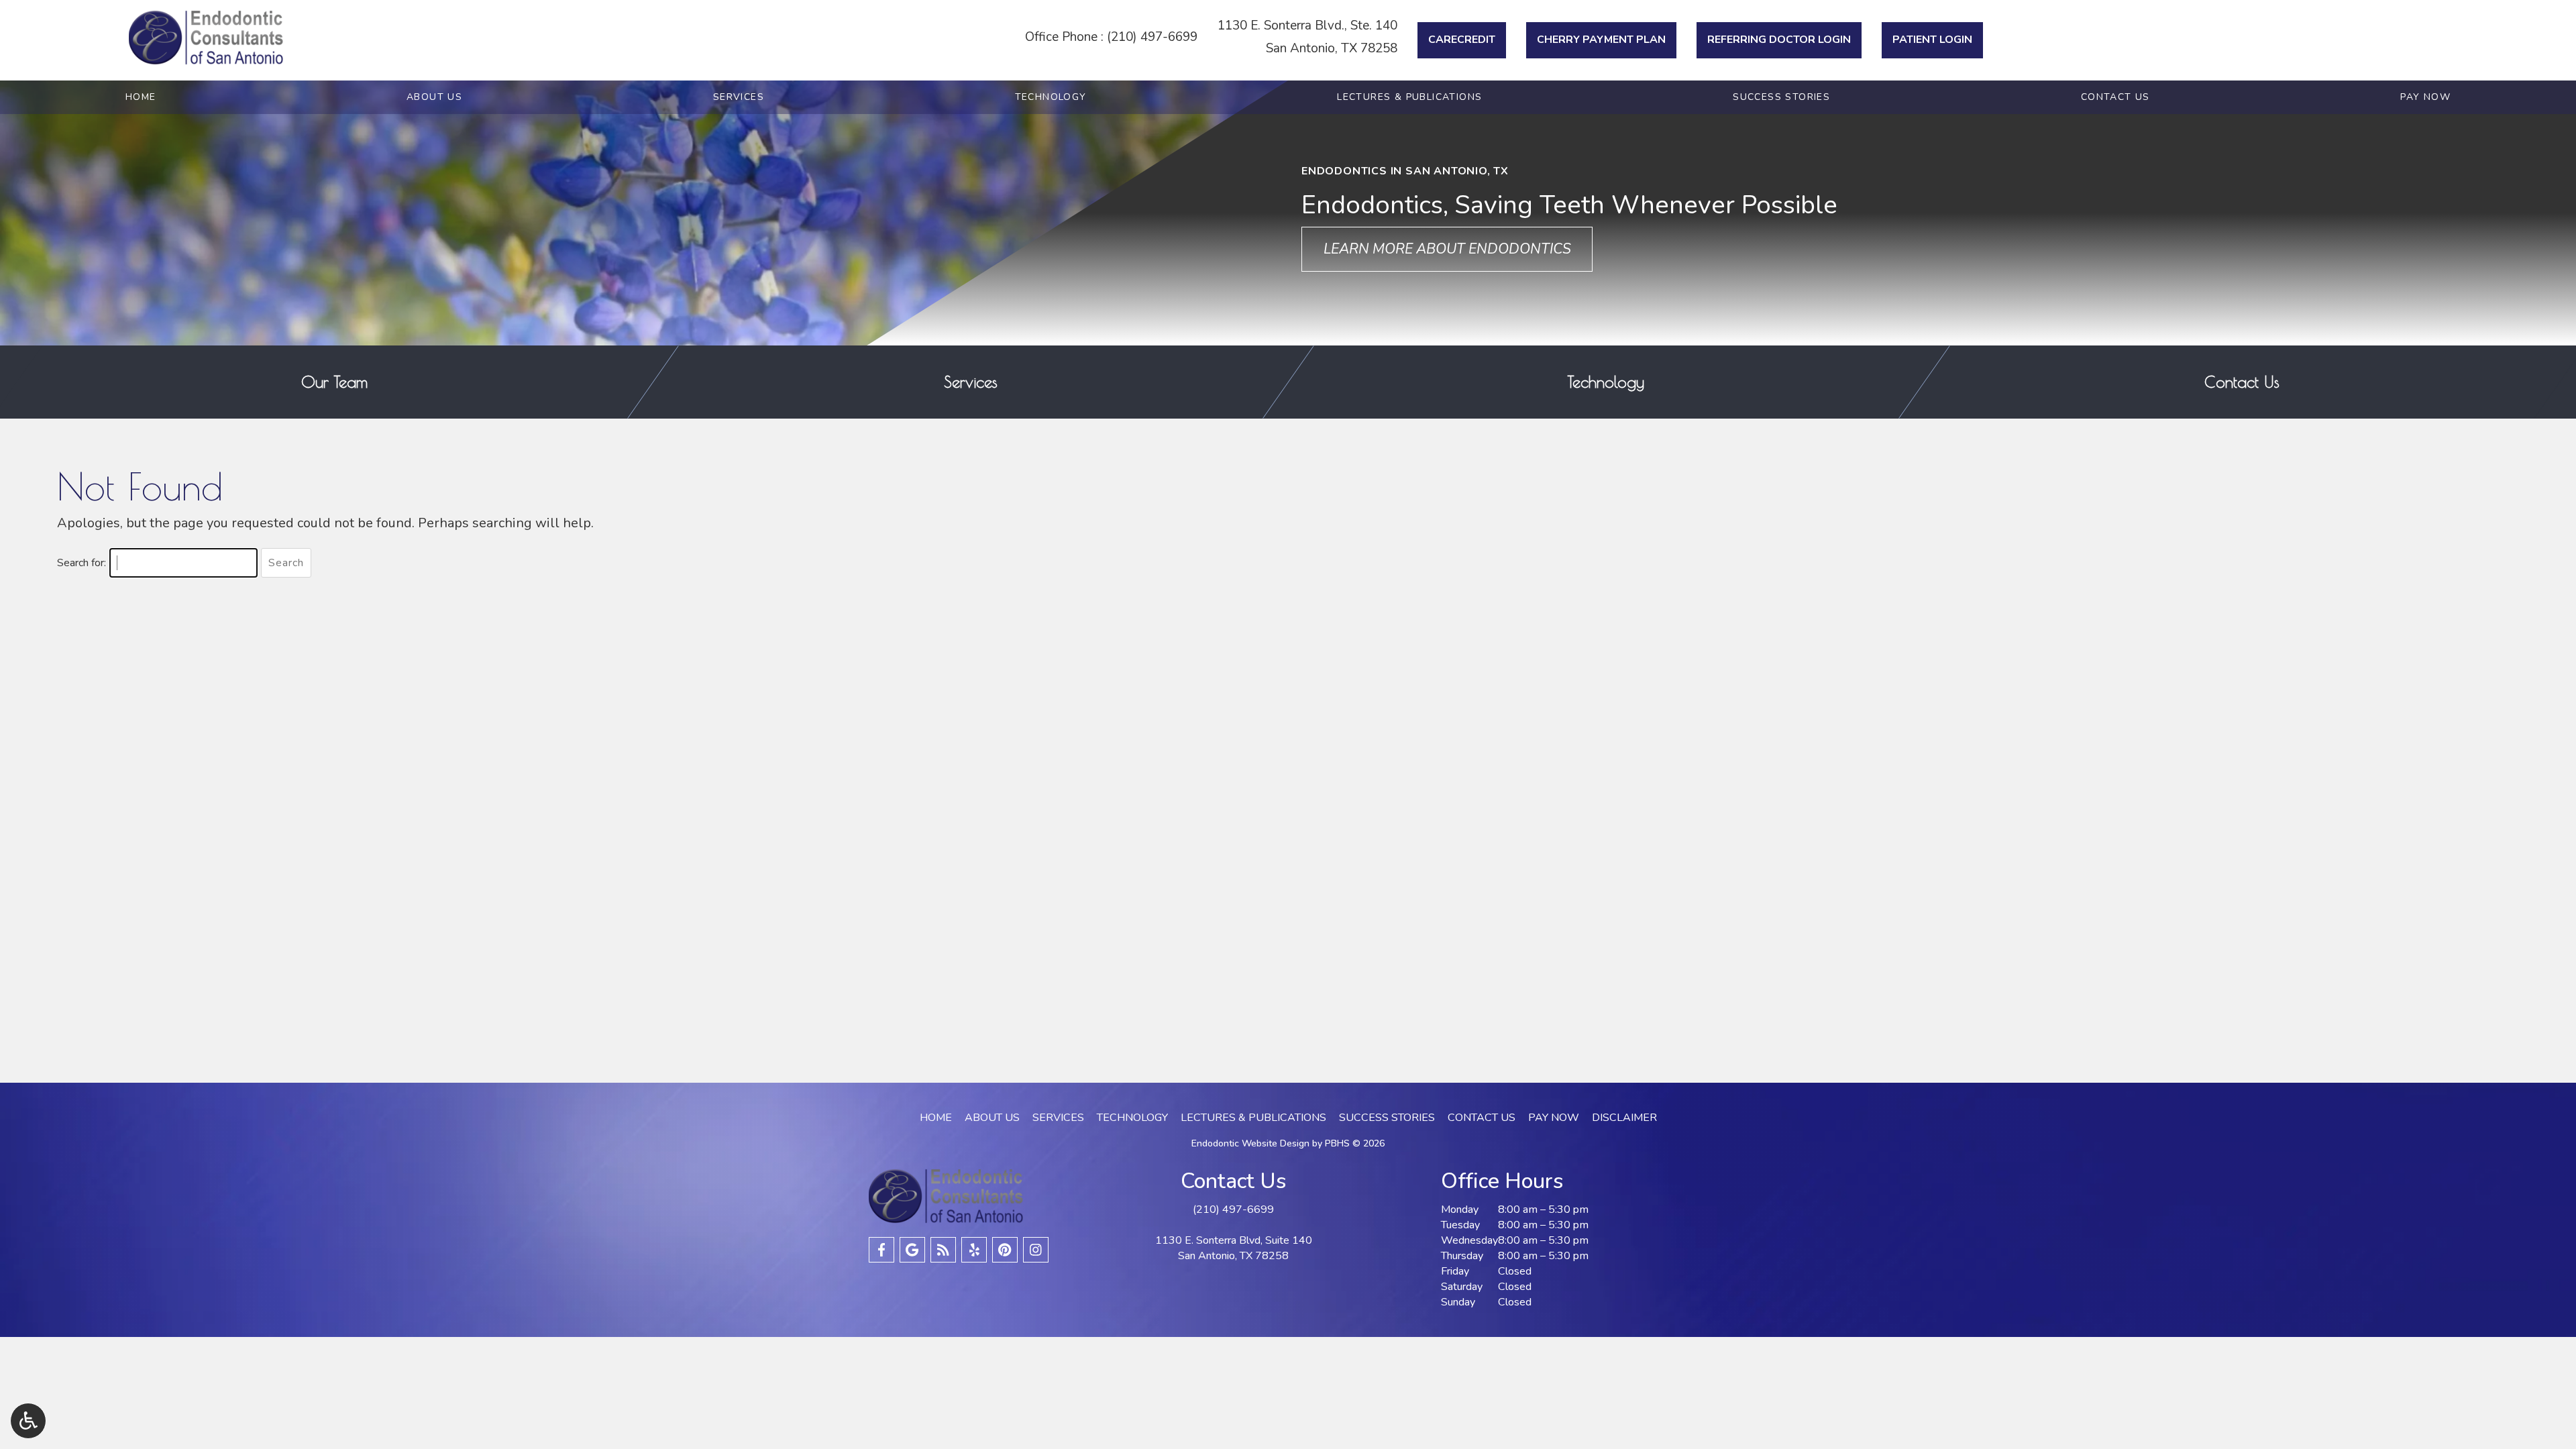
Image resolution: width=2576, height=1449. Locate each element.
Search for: (82, 563)
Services (739, 97)
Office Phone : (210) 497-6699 (1111, 37)
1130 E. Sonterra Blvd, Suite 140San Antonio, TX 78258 (1234, 1248)
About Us (434, 97)
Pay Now (2425, 97)
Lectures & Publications (1409, 97)
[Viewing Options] (28, 1421)
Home (141, 97)
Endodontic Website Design (1250, 1143)
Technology (1051, 97)
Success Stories (1781, 97)
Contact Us (2115, 97)
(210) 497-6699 (1233, 1210)
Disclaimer (1624, 1118)
